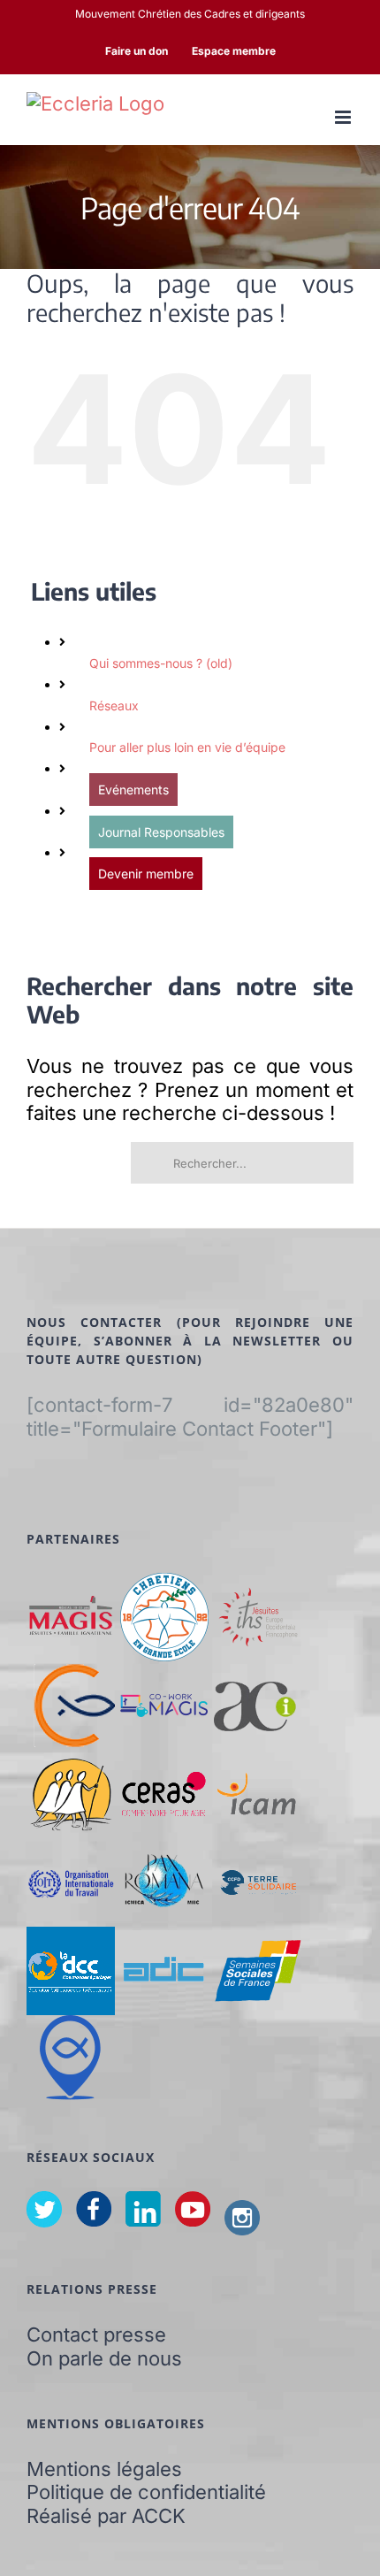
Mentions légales (104, 2469)
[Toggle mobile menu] (344, 117)
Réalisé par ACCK (106, 2516)
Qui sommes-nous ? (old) (161, 663)
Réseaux (114, 705)
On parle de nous (104, 2358)
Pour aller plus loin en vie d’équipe (187, 747)
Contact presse (96, 2334)
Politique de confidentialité (146, 2492)
